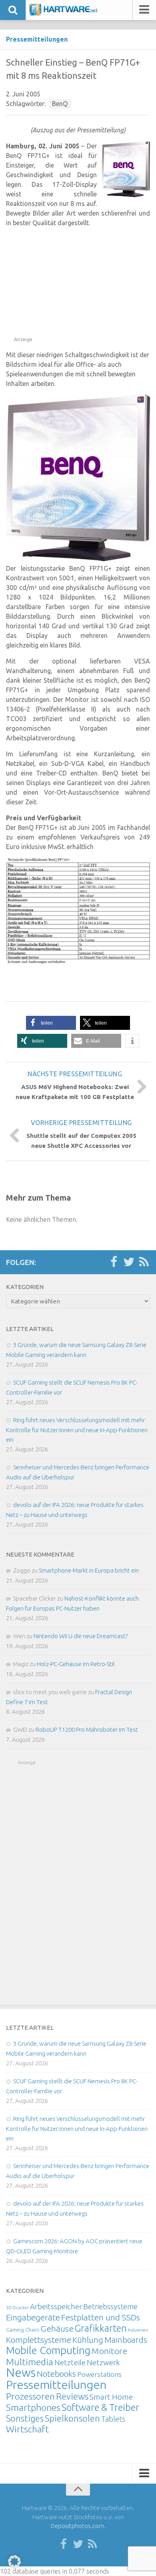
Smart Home (111, 2397)
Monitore (109, 2351)
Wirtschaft (27, 2429)
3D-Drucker (17, 2308)
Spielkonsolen (72, 2418)
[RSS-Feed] (144, 1262)
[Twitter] (129, 1262)
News (21, 2373)
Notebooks (56, 2374)
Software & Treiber (100, 2407)
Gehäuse (57, 2328)
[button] (51, 1023)
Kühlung (88, 2340)
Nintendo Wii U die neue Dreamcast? (81, 1636)
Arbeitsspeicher (56, 2306)
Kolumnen (138, 2330)
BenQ (60, 104)
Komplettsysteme (39, 2340)
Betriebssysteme (110, 2306)
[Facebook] (114, 1262)
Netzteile (70, 2362)
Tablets (113, 2419)
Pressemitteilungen (37, 39)
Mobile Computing (48, 2350)
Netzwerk (103, 2362)
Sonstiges (25, 2418)
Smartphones (33, 2407)
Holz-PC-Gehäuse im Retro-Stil (76, 1664)
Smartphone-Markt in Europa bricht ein (89, 1570)
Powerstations (99, 2374)
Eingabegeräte (33, 2317)
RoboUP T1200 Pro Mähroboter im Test (87, 1730)
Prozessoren (30, 2396)
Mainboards (126, 2340)
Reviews (72, 2396)
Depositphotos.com (77, 2526)
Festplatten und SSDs (101, 2317)
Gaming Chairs (23, 2330)
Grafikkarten (101, 2328)
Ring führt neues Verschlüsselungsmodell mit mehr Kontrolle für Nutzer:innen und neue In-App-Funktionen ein (77, 1430)
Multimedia (30, 2362)
